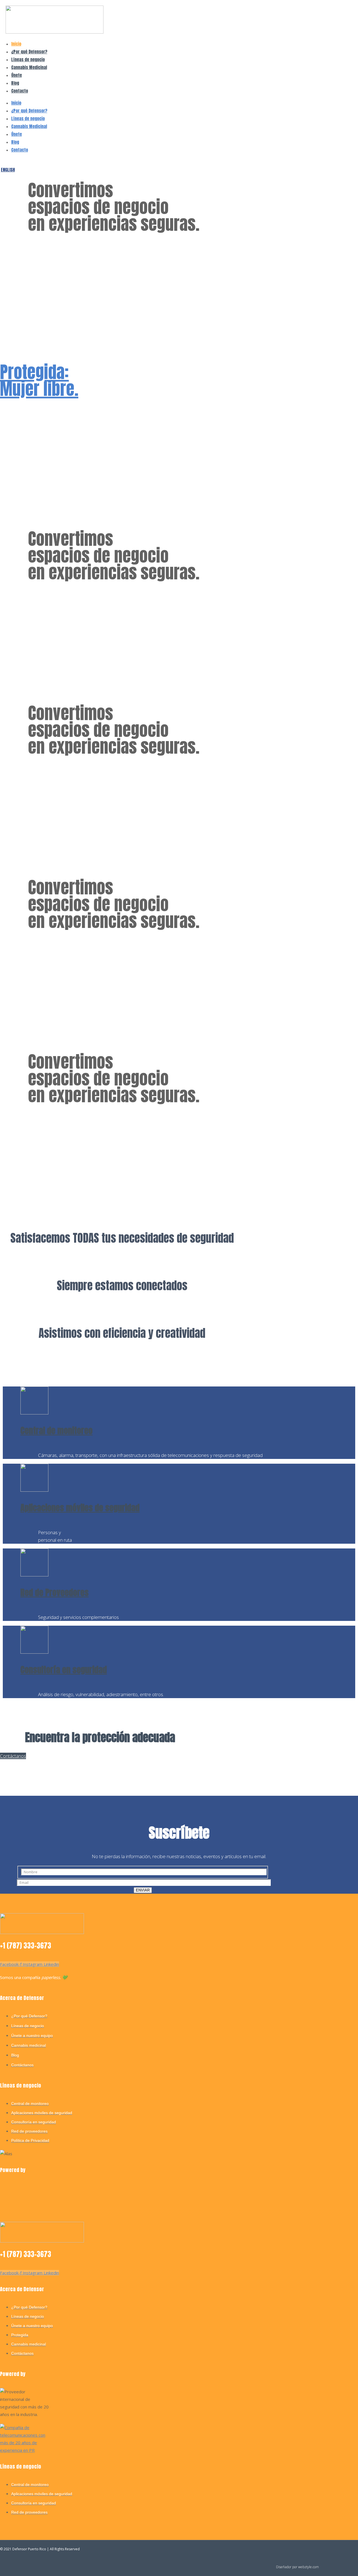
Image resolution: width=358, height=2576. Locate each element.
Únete (17, 75)
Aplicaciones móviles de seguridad (80, 1508)
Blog (15, 83)
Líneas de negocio (28, 59)
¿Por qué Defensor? (29, 52)
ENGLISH (8, 170)
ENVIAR (143, 1890)
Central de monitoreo (56, 1431)
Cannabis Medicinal (29, 67)
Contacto (20, 91)
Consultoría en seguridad (64, 1670)
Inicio (16, 44)
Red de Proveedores (55, 1593)
